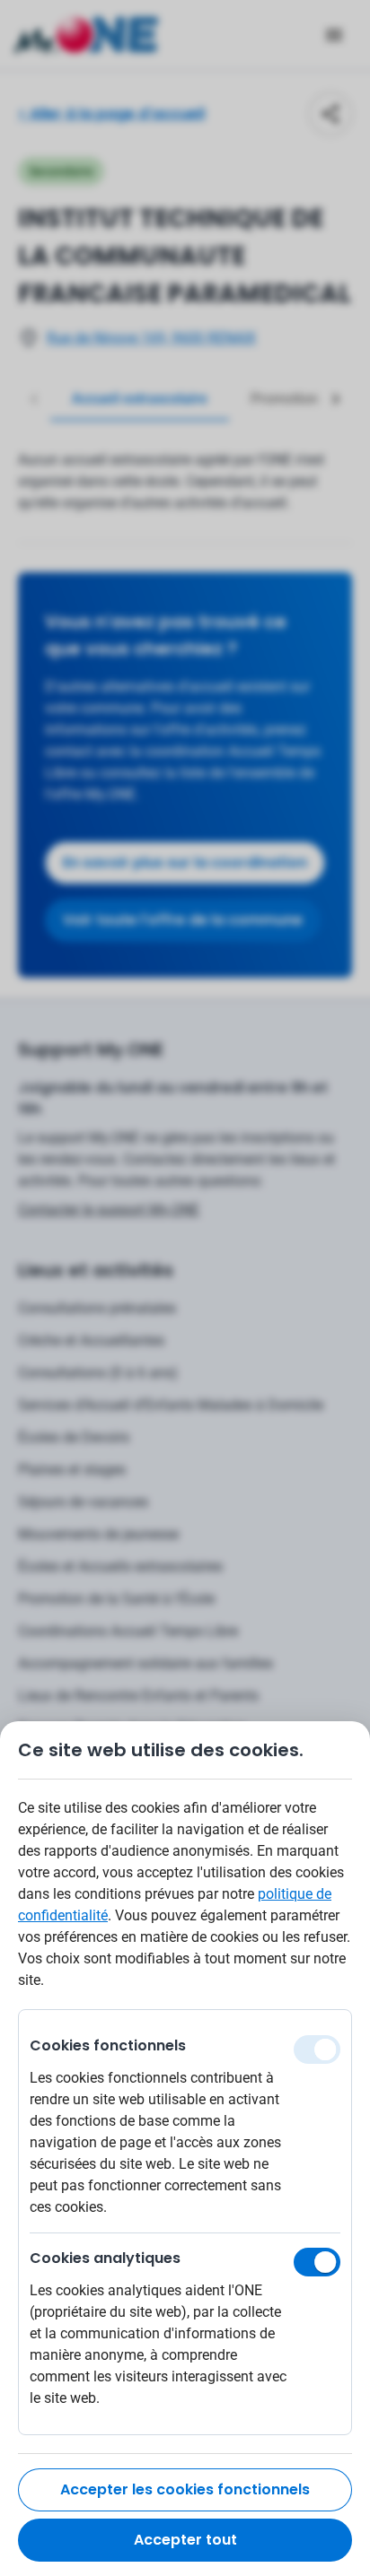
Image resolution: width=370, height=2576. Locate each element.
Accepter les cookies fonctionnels (185, 2489)
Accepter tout (185, 2540)
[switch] (317, 2262)
